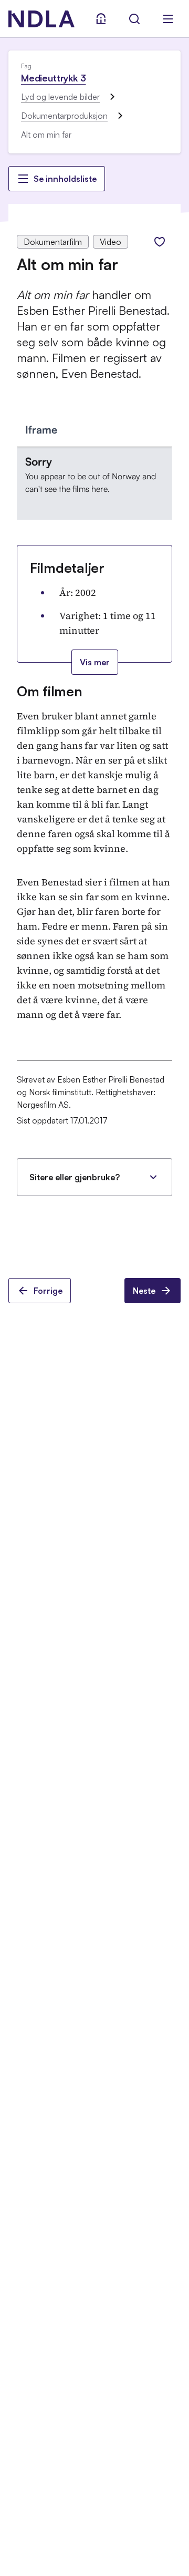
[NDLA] (41, 19)
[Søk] (134, 19)
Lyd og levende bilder (60, 97)
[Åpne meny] (168, 19)
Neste (144, 1291)
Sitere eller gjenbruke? (75, 1177)
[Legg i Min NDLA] (160, 242)
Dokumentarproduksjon (64, 116)
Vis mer (95, 662)
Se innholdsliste (65, 179)
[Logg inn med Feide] (101, 19)
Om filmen (50, 691)
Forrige (48, 1291)
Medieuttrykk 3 (53, 78)
